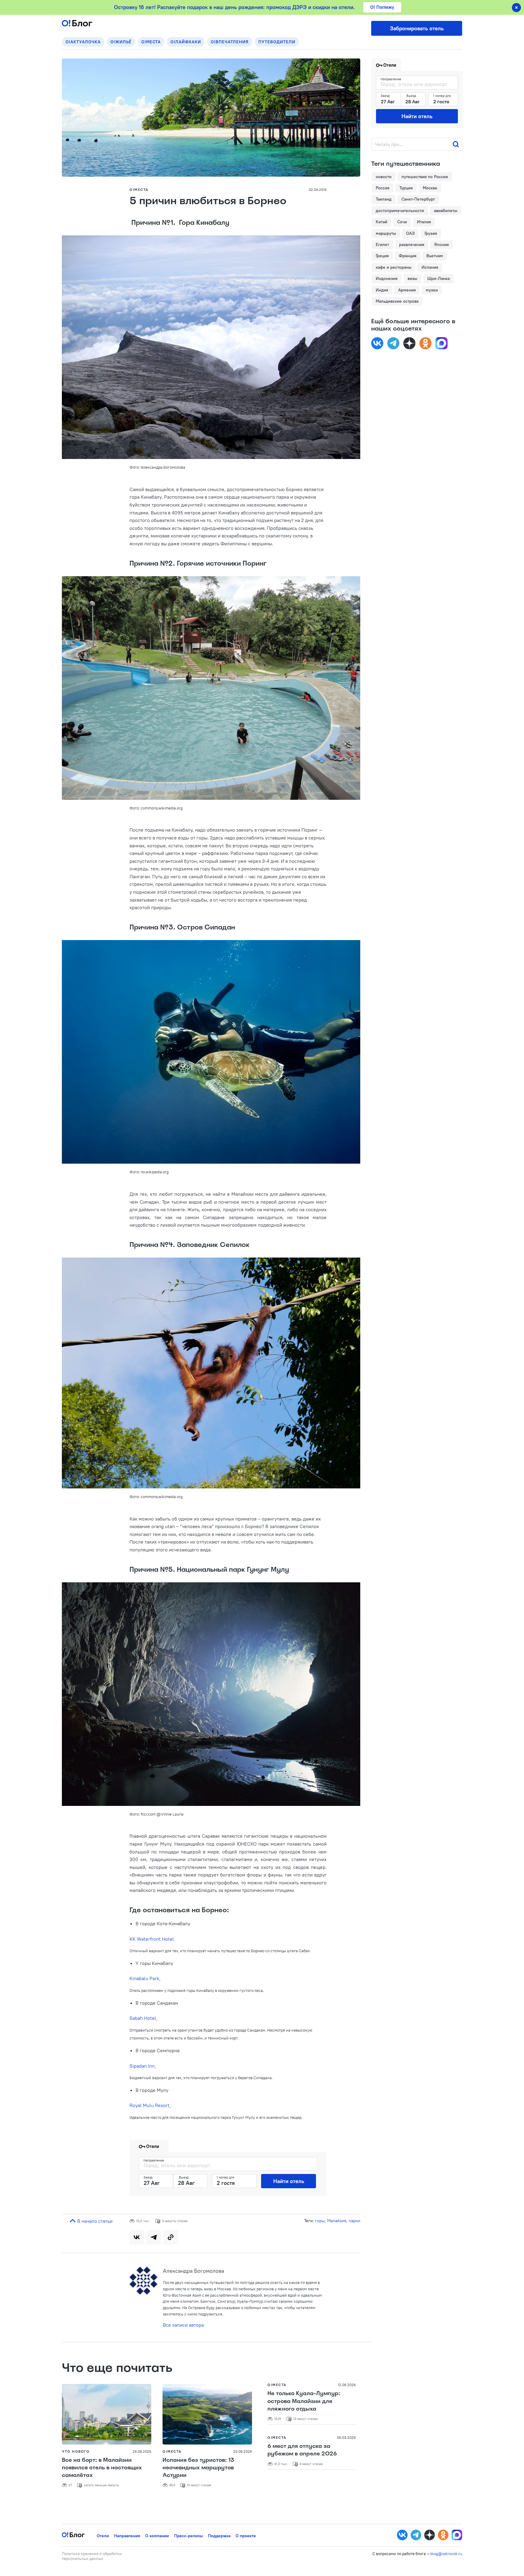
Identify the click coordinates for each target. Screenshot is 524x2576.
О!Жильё (121, 42)
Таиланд (384, 199)
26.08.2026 (142, 2451)
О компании (157, 2536)
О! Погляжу (382, 7)
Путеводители (277, 42)
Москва (430, 188)
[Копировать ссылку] (171, 2237)
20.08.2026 (243, 2451)
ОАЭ (410, 233)
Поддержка (219, 2536)
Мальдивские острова (397, 301)
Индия (382, 290)
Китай (381, 222)
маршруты (386, 233)
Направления (127, 2536)
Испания (430, 267)
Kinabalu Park (144, 1978)
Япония (442, 244)
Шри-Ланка (438, 278)
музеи (432, 290)
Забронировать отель (417, 28)
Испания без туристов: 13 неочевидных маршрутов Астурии (198, 2468)
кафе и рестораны (394, 267)
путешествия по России (425, 177)
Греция (382, 256)
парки (354, 2221)
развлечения (412, 244)
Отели (103, 2536)
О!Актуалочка (83, 42)
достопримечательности (400, 211)
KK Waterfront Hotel (152, 1939)
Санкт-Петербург (418, 199)
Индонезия (387, 278)
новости (384, 177)
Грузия (431, 233)
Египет (382, 244)
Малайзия (337, 2221)
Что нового (76, 2451)
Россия (383, 188)
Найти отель (289, 2181)
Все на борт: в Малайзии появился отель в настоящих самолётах (102, 2468)
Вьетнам (435, 256)
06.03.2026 (346, 2437)
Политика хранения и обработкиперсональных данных (92, 2556)
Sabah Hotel (143, 2018)
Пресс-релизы (188, 2536)
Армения (407, 290)
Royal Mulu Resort (149, 2105)
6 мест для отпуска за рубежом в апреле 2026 (302, 2450)
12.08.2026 (347, 2385)
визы (412, 278)
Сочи (402, 222)
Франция (408, 256)
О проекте (246, 2536)
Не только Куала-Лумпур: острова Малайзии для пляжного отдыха (304, 2401)
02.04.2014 (318, 189)
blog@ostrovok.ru (446, 2554)
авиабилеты (446, 211)
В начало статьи (94, 2221)
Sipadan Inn (142, 2066)
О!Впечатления (230, 42)
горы (320, 2221)
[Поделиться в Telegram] (154, 2237)
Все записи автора (183, 2325)
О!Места (151, 42)
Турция (406, 188)
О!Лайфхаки (186, 42)
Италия (424, 222)
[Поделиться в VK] (137, 2237)
